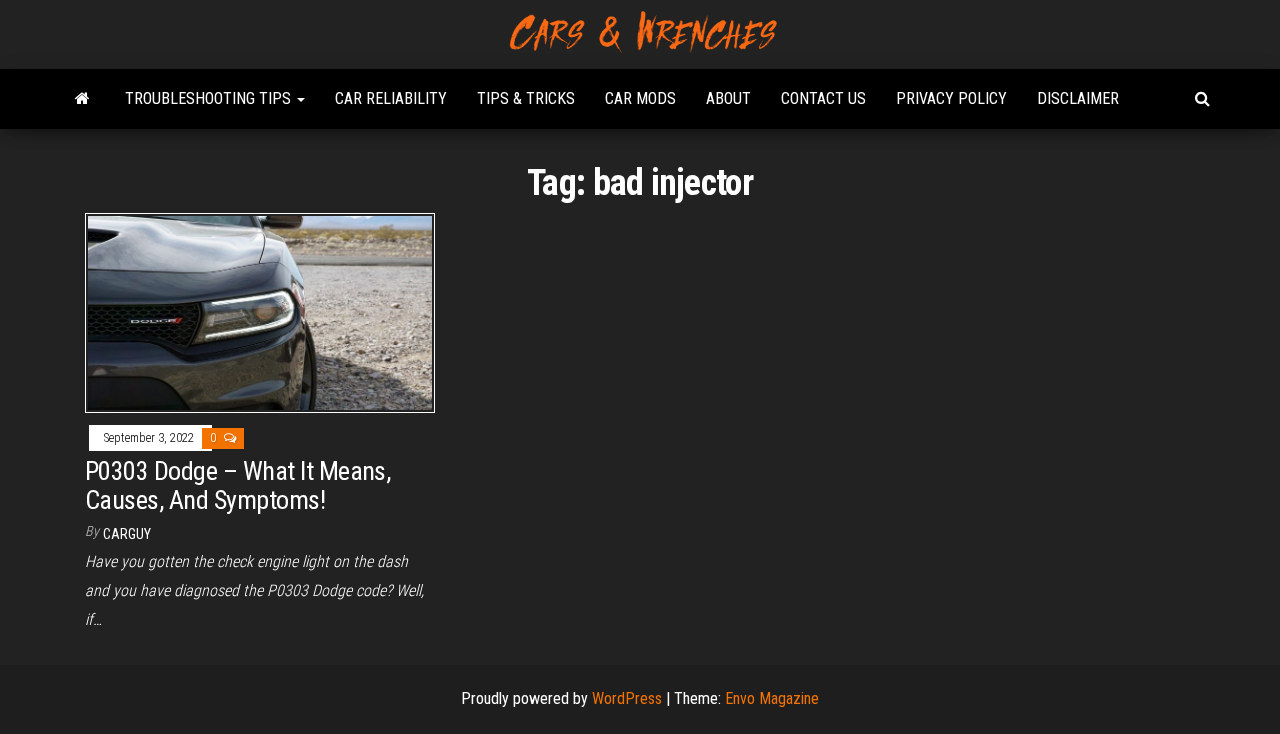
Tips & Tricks (526, 98)
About (728, 98)
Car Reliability (391, 98)
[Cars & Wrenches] (82, 99)
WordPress (627, 698)
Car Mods (640, 98)
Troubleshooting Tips (210, 98)
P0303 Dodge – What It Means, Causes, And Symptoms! (237, 485)
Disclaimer (1078, 98)
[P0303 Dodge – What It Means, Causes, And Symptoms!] (260, 311)
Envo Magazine (772, 698)
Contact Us (823, 98)
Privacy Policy (951, 98)
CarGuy (127, 534)
